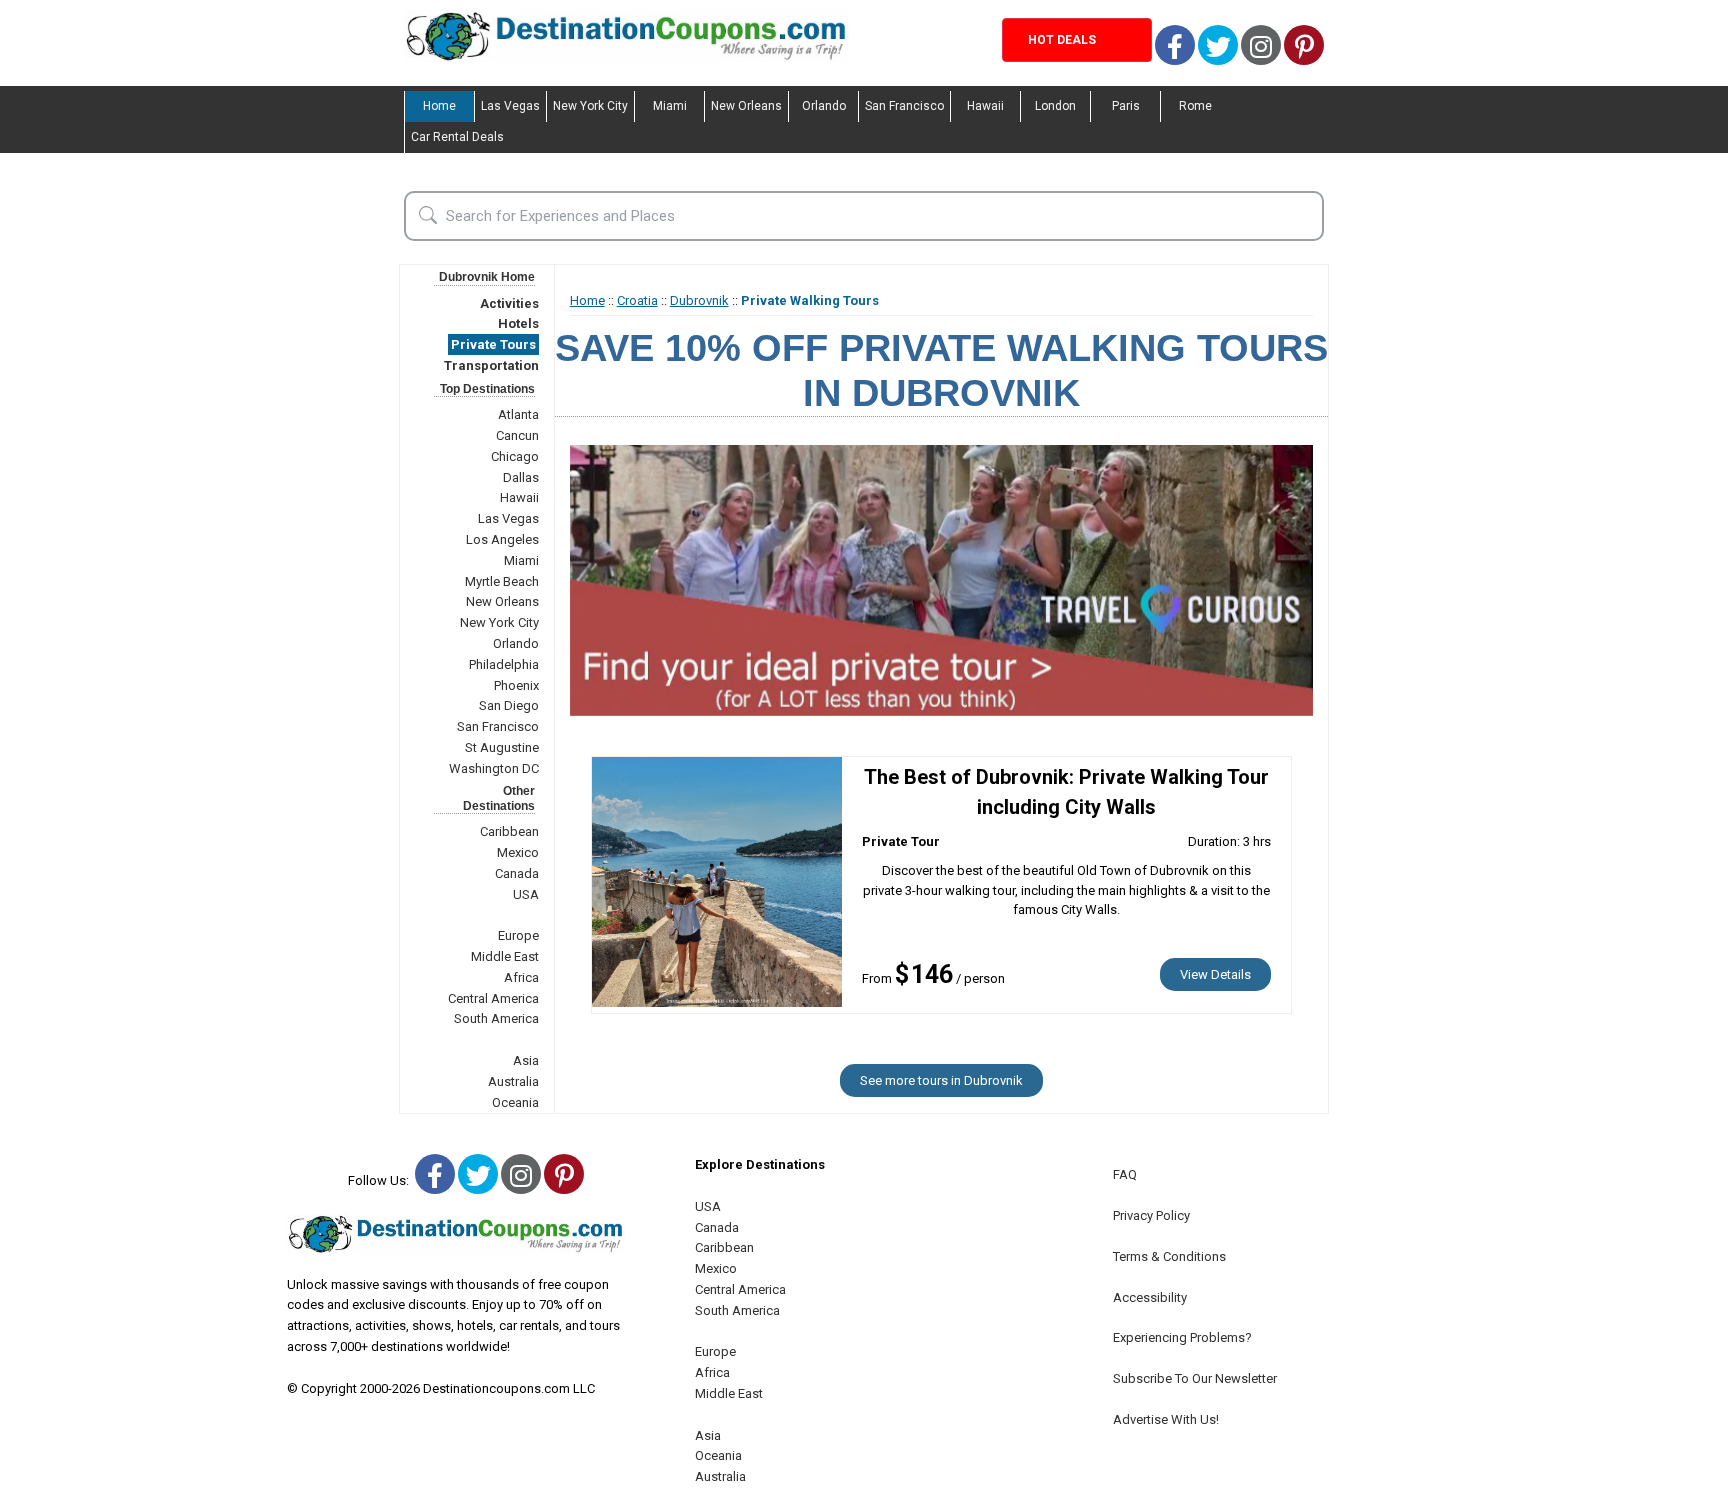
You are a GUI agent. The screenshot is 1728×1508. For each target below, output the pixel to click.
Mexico (518, 852)
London (1055, 106)
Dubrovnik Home (487, 277)
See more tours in (941, 1080)
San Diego (509, 705)
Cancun (517, 435)
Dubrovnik (699, 300)
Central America (493, 998)
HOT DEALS (1062, 40)
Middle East (505, 956)
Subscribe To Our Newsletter (1195, 1378)
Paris (1126, 106)
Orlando (824, 106)
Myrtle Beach (502, 581)
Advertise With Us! (1166, 1419)
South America (496, 1018)
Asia (526, 1060)
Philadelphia (504, 664)
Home (439, 106)
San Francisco (904, 106)
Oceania (515, 1102)
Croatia (637, 300)
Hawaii (985, 106)
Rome (1195, 106)
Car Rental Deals (457, 137)
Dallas (521, 477)
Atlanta (518, 414)
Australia (513, 1081)
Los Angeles (502, 539)
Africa (521, 977)
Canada (517, 873)
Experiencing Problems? (1182, 1337)
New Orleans (746, 106)
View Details (1215, 974)
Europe (518, 935)
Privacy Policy (1151, 1215)
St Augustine (502, 747)
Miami (670, 106)
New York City (590, 106)
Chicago (515, 456)
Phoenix (516, 685)
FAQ (1125, 1174)
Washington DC (494, 768)
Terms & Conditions (1169, 1256)
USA (526, 894)
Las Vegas (510, 106)
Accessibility (1150, 1297)
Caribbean (509, 831)
